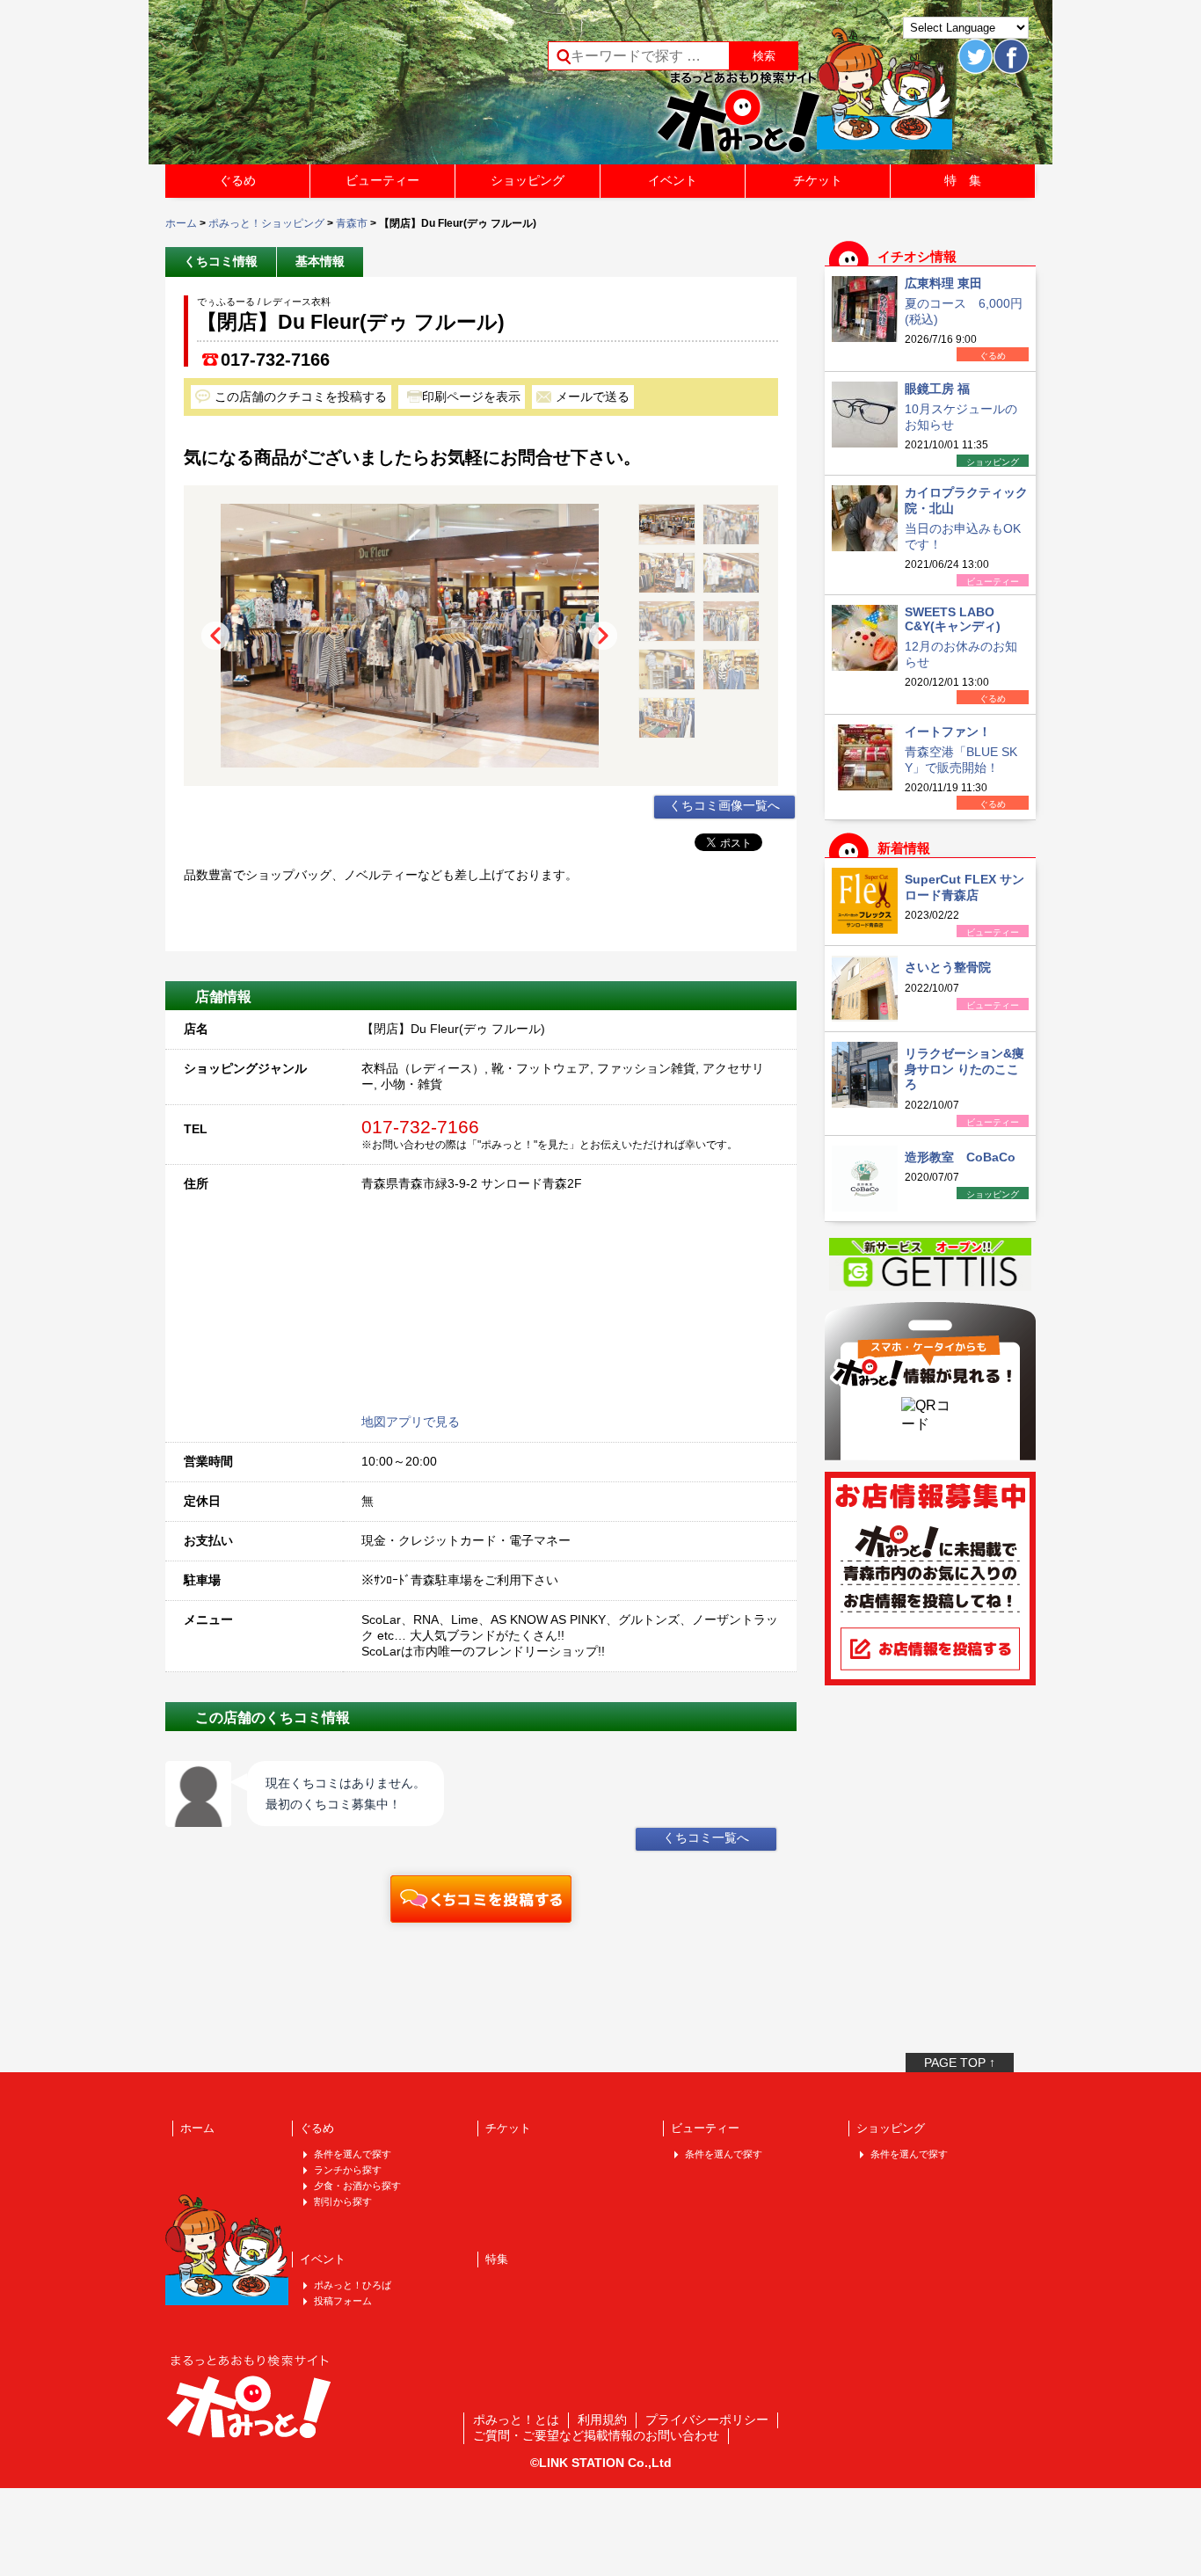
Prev (215, 636)
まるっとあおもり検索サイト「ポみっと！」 (296, 88)
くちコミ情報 (221, 261)
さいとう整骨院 (948, 967)
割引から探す (343, 2201)
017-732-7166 (275, 360)
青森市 (352, 223)
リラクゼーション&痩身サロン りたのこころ (964, 1069)
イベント (673, 180)
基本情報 (320, 261)
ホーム (181, 223)
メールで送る (593, 397)
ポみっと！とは (516, 2420)
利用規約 (602, 2420)
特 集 (963, 180)
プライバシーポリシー (707, 2420)
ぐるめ (237, 180)
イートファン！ (948, 731)
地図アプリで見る (411, 1422)
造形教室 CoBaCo (960, 1157)
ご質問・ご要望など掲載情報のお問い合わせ (596, 2435)
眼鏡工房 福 (937, 389)
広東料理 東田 (943, 283)
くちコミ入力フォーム (481, 1899)
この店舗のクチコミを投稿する (301, 397)
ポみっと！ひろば (353, 2285)
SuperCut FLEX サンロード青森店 (964, 887)
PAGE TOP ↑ (960, 2063)
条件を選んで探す (353, 2154)
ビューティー (382, 180)
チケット (818, 180)
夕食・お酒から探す (357, 2186)
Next (603, 636)
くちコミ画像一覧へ (724, 805)
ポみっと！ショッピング (266, 223)
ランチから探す (348, 2170)
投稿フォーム (343, 2301)
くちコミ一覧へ (706, 1837)
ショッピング (528, 180)
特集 (497, 2259)
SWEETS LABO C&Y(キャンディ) (953, 619)
